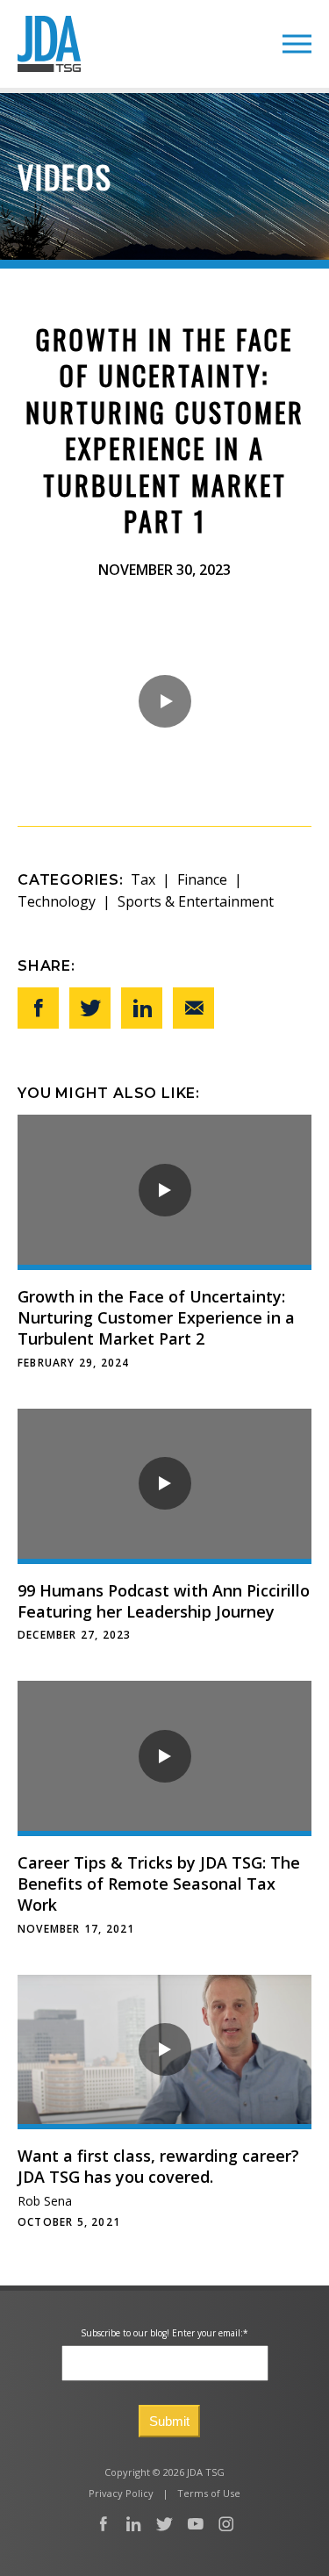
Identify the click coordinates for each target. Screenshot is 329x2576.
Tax (143, 879)
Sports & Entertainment (196, 901)
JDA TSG (49, 44)
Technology (57, 901)
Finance (202, 879)
